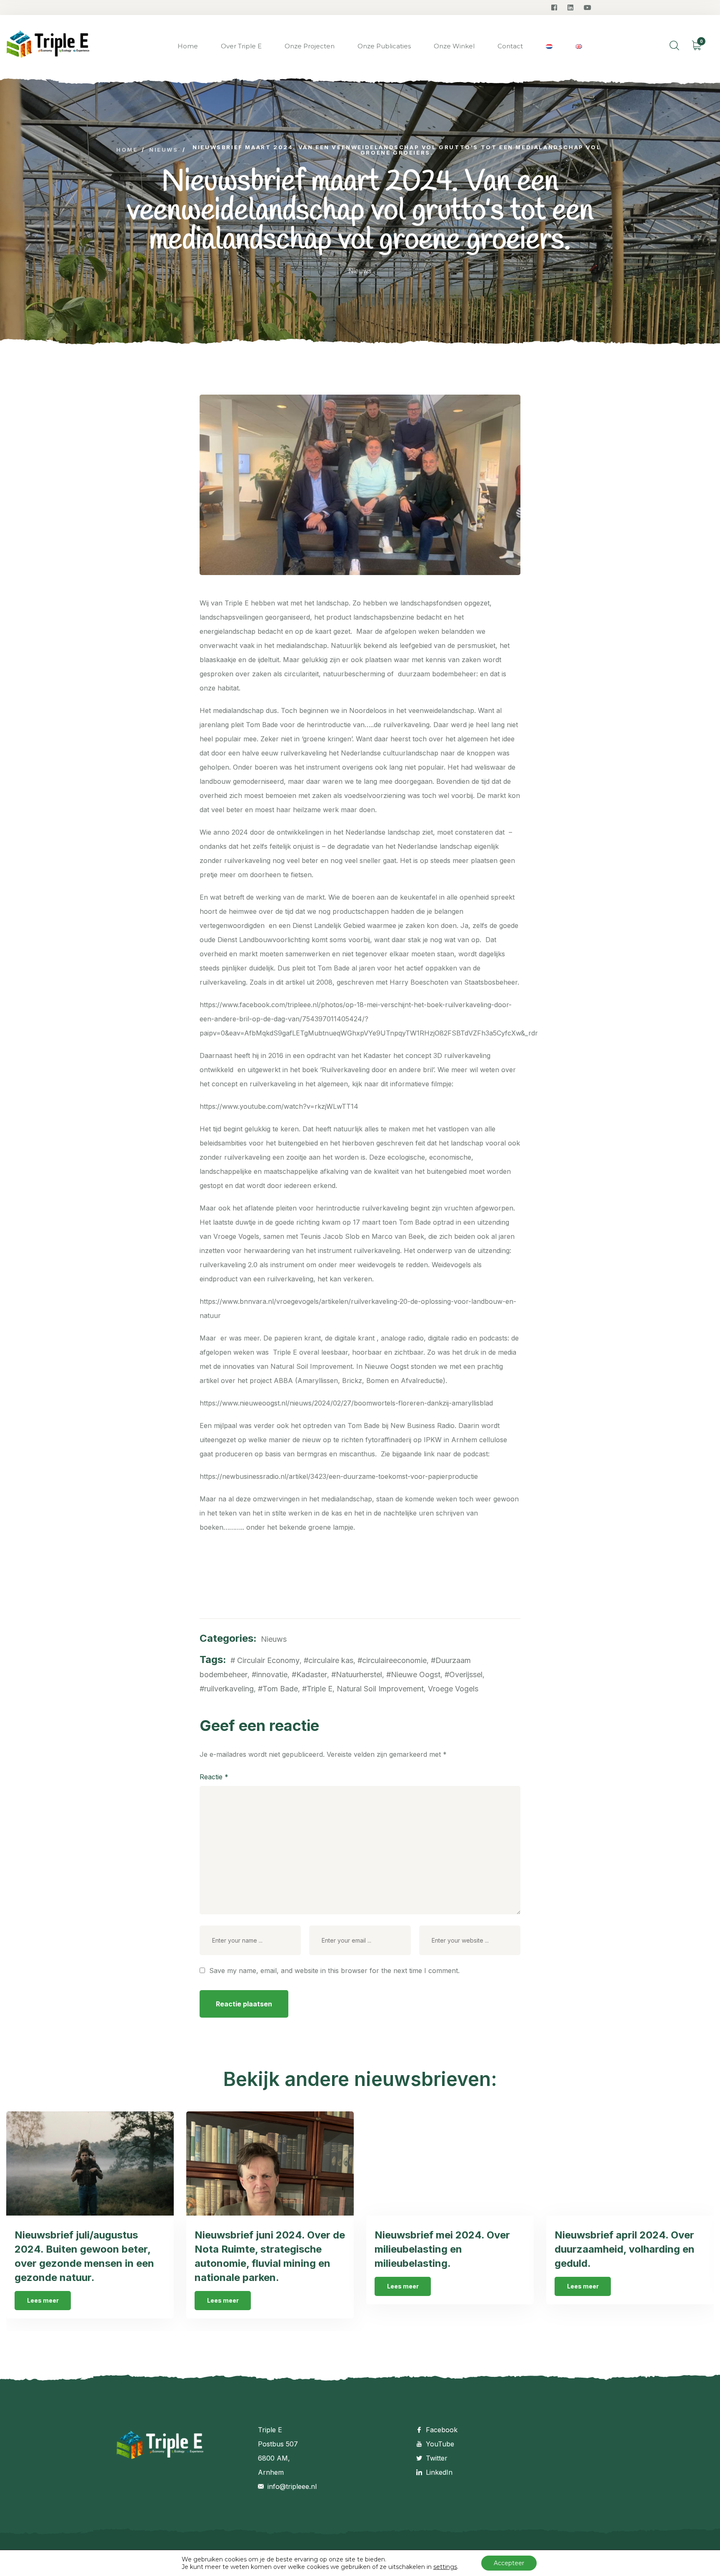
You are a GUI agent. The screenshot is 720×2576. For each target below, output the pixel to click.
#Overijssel (464, 1674)
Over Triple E (241, 46)
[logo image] (48, 46)
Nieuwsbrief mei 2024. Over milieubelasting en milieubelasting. (442, 2249)
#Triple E (317, 1689)
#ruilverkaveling (227, 1689)
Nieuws (360, 271)
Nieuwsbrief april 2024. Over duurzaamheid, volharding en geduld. (625, 2249)
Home (188, 46)
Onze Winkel (454, 46)
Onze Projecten (310, 46)
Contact (510, 46)
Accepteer (509, 2563)
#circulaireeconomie (392, 1660)
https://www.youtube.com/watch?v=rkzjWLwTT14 (279, 1106)
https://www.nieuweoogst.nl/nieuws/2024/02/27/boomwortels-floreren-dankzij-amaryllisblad (346, 1403)
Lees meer (43, 2300)
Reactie (214, 1777)
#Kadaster (309, 1674)
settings (445, 2567)
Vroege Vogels (453, 1689)
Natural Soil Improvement (380, 1689)
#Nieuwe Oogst (413, 1674)
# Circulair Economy (265, 1660)
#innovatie (270, 1674)
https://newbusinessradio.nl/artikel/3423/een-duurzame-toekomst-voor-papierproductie (339, 1476)
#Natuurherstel (357, 1674)
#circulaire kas (329, 1660)
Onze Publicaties (384, 46)
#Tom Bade (278, 1689)
